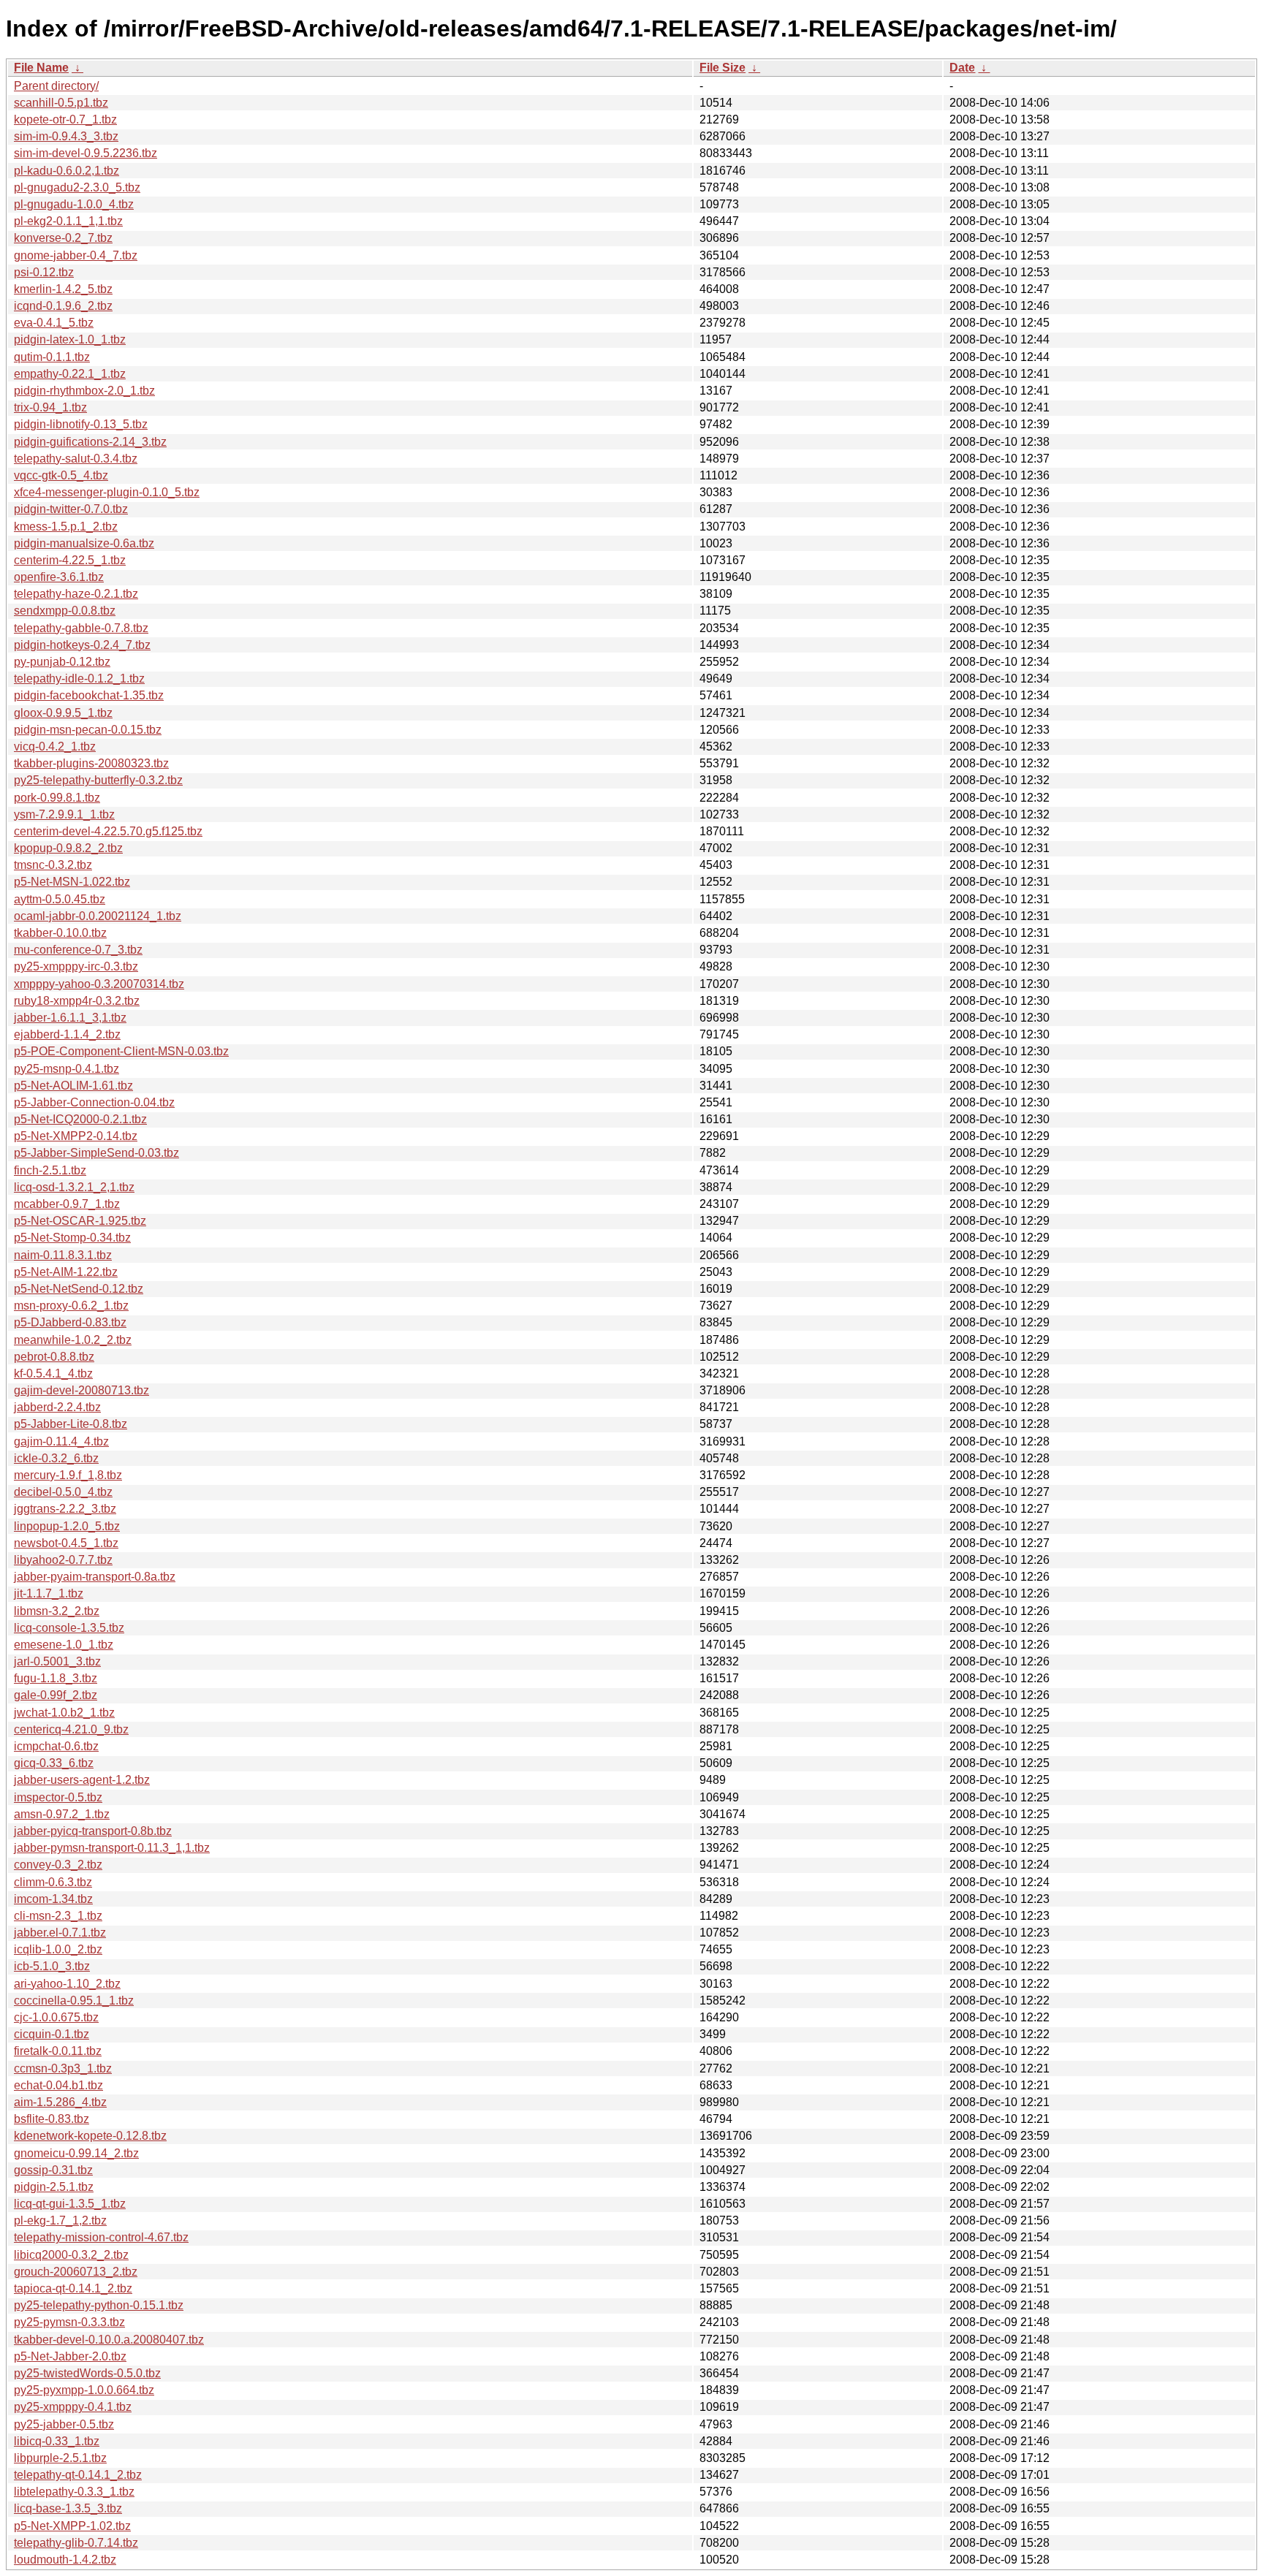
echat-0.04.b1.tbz (58, 2085)
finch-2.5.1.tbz (50, 1170)
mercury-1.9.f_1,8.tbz (68, 1475)
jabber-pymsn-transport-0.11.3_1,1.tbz (112, 1848)
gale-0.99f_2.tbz (56, 1695)
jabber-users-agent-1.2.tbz (82, 1780)
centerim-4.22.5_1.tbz (70, 560)
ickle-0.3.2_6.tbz (56, 1458)
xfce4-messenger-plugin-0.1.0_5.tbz (107, 492)
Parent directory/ (56, 86)
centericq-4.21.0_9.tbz (71, 1729)
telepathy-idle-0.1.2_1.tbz (79, 679)
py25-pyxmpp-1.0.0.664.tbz (84, 2390)
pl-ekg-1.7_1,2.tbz (60, 2220)
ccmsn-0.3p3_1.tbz (63, 2068)
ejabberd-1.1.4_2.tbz (67, 1034)
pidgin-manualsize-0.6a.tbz (84, 543)
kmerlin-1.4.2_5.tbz (63, 289)
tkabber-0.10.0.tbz (60, 933)
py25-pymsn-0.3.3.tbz (69, 2322)
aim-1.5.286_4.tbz (60, 2102)
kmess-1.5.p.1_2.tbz (66, 527)
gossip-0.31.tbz (53, 2170)
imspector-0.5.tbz (58, 1797)
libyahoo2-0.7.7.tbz (63, 1560)
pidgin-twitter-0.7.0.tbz (71, 509)
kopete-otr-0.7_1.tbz (65, 119)
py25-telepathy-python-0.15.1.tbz (99, 2305)
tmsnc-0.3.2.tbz (53, 865)
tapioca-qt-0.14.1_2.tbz (73, 2288)
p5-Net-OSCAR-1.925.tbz (80, 1221)
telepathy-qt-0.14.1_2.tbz (78, 2475)
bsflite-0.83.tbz (52, 2119)
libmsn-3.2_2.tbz (57, 1611)
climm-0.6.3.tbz (53, 1882)
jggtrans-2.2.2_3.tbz (65, 1509)
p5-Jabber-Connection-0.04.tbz (94, 1102)
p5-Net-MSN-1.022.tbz (72, 882)
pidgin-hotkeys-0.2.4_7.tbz (82, 645)
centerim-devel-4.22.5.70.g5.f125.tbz (108, 831)
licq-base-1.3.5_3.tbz (68, 2508)
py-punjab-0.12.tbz (62, 662)
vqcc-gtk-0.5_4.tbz (61, 475)
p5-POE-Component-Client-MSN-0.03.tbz (121, 1051)
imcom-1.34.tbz (53, 1899)
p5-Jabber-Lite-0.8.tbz (71, 1424)
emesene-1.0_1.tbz (64, 1645)
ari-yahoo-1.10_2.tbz (67, 1984)
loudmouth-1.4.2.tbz (65, 2560)
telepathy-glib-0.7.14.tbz (76, 2543)
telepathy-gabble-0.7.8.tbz (81, 628)
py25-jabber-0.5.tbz (64, 2424)
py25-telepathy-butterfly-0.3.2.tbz (98, 780)
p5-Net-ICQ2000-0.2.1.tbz (80, 1119)
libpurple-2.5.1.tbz (60, 2458)
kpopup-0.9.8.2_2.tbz (68, 848)
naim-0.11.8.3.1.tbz (63, 1255)
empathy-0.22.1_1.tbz (70, 374)
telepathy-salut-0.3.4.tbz (76, 459)
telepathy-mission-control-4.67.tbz (101, 2237)
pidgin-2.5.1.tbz (54, 2187)
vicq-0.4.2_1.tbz (55, 746)
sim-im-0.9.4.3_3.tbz (66, 136)
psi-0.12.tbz (44, 272)
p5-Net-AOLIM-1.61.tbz (73, 1086)
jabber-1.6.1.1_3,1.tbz (70, 1018)
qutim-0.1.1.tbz (52, 357)
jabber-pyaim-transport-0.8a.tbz (95, 1577)
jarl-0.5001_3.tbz (57, 1661)
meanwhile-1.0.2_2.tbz (73, 1340)
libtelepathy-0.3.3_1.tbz (74, 2492)
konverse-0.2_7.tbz (63, 238)
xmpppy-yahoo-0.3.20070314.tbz (99, 984)
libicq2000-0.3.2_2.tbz (71, 2255)
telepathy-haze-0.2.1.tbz (76, 594)
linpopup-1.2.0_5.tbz (67, 1526)
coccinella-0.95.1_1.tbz (74, 2001)
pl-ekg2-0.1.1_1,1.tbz (68, 221)
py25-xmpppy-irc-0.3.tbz (76, 966)
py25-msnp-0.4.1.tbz (67, 1069)
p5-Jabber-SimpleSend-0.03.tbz (96, 1153)
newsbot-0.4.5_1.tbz (66, 1543)
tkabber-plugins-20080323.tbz (91, 763)
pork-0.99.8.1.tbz (57, 798)
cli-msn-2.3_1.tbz (58, 1916)
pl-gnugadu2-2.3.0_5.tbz (77, 187)
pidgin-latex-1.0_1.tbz (70, 339)
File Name (41, 68)
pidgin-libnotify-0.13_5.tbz (81, 424)
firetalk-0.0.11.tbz (58, 2051)
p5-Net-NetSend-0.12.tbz (79, 1289)
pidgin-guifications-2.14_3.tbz (90, 442)
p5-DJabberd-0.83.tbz (70, 1322)
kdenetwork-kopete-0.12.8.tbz (90, 2136)
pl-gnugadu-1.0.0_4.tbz (74, 204)
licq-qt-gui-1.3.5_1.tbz (70, 2204)
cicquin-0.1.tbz (52, 2034)
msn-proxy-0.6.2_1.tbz (71, 1306)
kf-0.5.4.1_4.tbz (53, 1374)
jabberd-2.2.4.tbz (57, 1407)
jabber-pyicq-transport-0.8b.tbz (93, 1831)
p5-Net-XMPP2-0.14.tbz (76, 1136)
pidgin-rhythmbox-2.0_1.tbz (84, 391)
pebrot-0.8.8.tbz (54, 1357)
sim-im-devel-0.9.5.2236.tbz (86, 153)
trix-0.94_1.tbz (50, 407)
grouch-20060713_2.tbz (76, 2272)
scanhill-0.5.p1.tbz (61, 103)
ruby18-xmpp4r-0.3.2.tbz (77, 1001)
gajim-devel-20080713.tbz (81, 1390)
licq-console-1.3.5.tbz (69, 1628)
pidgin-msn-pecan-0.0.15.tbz (88, 730)
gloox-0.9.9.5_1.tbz (63, 713)
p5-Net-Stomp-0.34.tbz (72, 1238)
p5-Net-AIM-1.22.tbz (66, 1272)
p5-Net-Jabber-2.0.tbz (70, 2356)
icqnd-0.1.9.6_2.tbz (63, 306)
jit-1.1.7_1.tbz (49, 1593)
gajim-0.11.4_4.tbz (61, 1441)
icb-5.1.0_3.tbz (52, 1966)
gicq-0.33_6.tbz (54, 1763)
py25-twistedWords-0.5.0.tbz (87, 2373)
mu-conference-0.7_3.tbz (78, 950)
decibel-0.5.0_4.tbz (63, 1492)
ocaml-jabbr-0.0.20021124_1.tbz (98, 916)
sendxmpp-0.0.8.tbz (65, 611)
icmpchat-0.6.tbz (56, 1746)
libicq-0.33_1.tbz (57, 2441)
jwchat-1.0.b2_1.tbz (64, 1713)
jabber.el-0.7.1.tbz (60, 1933)
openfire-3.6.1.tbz (59, 577)
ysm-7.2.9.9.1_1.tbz (64, 814)
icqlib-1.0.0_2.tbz (58, 1949)
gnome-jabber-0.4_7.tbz (76, 255)
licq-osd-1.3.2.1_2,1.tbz (74, 1187)
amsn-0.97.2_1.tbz (62, 1814)
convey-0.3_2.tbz (58, 1865)
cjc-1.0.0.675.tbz (56, 2017)
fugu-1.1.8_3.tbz (56, 1678)
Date (962, 68)
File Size (722, 68)
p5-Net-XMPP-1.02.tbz (72, 2526)
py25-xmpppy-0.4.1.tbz (73, 2407)
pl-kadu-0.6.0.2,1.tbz (67, 171)
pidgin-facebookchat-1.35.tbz (89, 695)
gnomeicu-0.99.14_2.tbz (76, 2153)
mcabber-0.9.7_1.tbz (67, 1204)
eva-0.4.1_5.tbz (54, 323)
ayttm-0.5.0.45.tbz (60, 899)
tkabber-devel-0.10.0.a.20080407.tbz (109, 2340)
